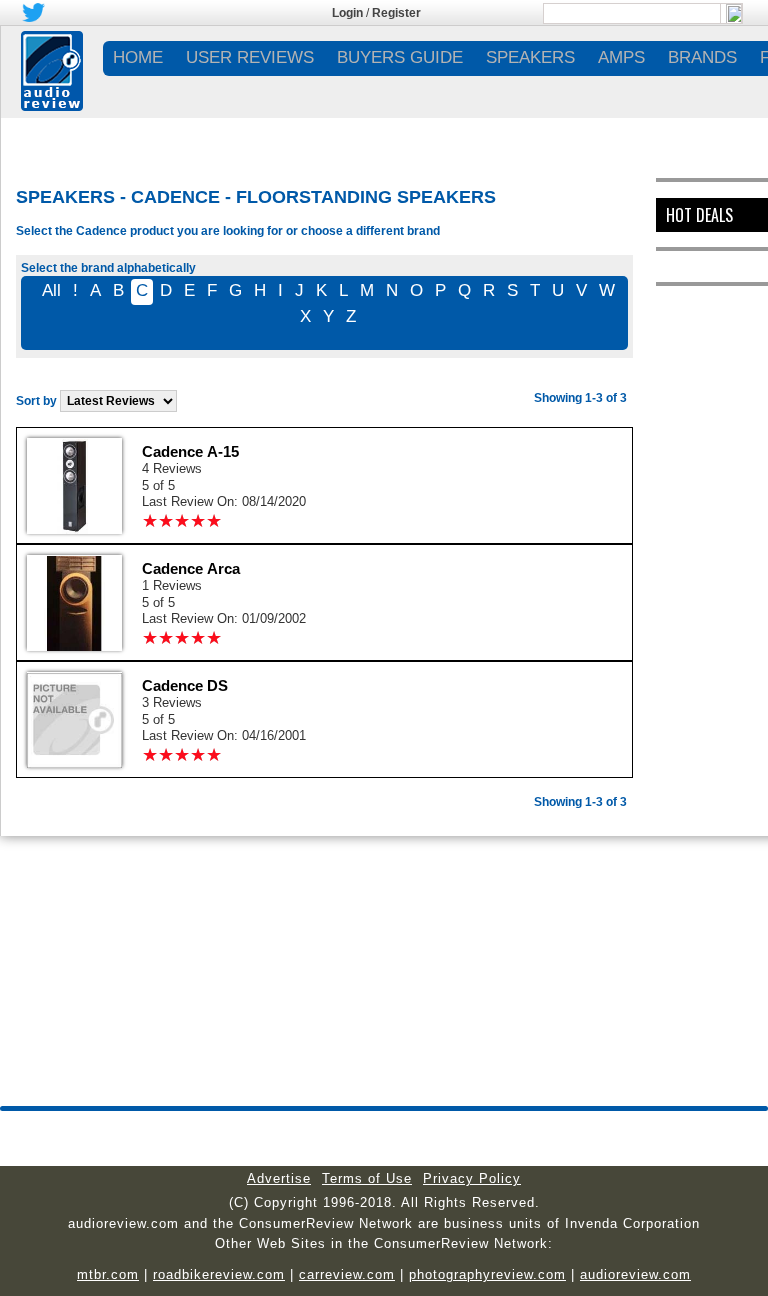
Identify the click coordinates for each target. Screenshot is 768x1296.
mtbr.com (108, 1274)
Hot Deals (699, 215)
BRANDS (702, 57)
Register (396, 13)
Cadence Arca (191, 568)
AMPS (621, 57)
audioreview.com (635, 1274)
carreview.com (347, 1274)
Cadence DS (185, 685)
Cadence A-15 (190, 451)
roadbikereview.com (219, 1274)
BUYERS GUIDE (400, 57)
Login (347, 13)
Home (138, 57)
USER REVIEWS (250, 57)
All (51, 290)
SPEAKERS (530, 57)
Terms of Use (367, 1178)
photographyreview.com (487, 1274)
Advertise (279, 1178)
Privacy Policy (472, 1178)
